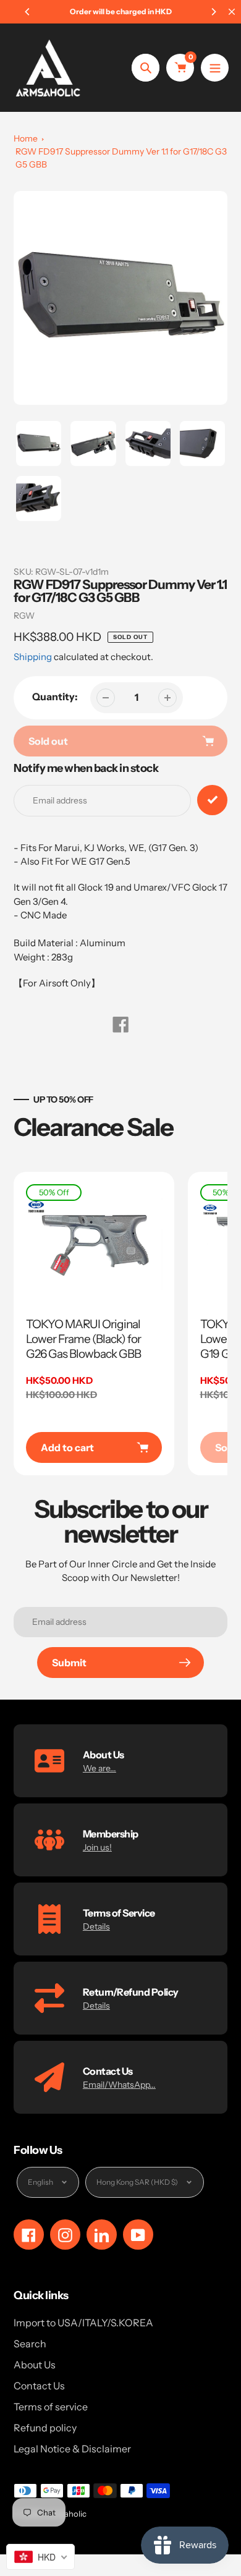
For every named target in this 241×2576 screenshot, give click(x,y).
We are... (99, 1768)
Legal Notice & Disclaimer (72, 2449)
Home (26, 138)
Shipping (33, 657)
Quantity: (55, 697)
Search (30, 2344)
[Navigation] (215, 68)
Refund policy (45, 2428)
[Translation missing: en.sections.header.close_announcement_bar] (232, 12)
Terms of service (51, 2407)
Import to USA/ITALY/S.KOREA (83, 2323)
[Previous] (28, 12)
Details (96, 1926)
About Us (35, 2365)
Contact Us (39, 2386)
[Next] (213, 12)
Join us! (97, 1847)
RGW (24, 616)
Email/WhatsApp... (119, 2085)
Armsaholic (66, 2514)
